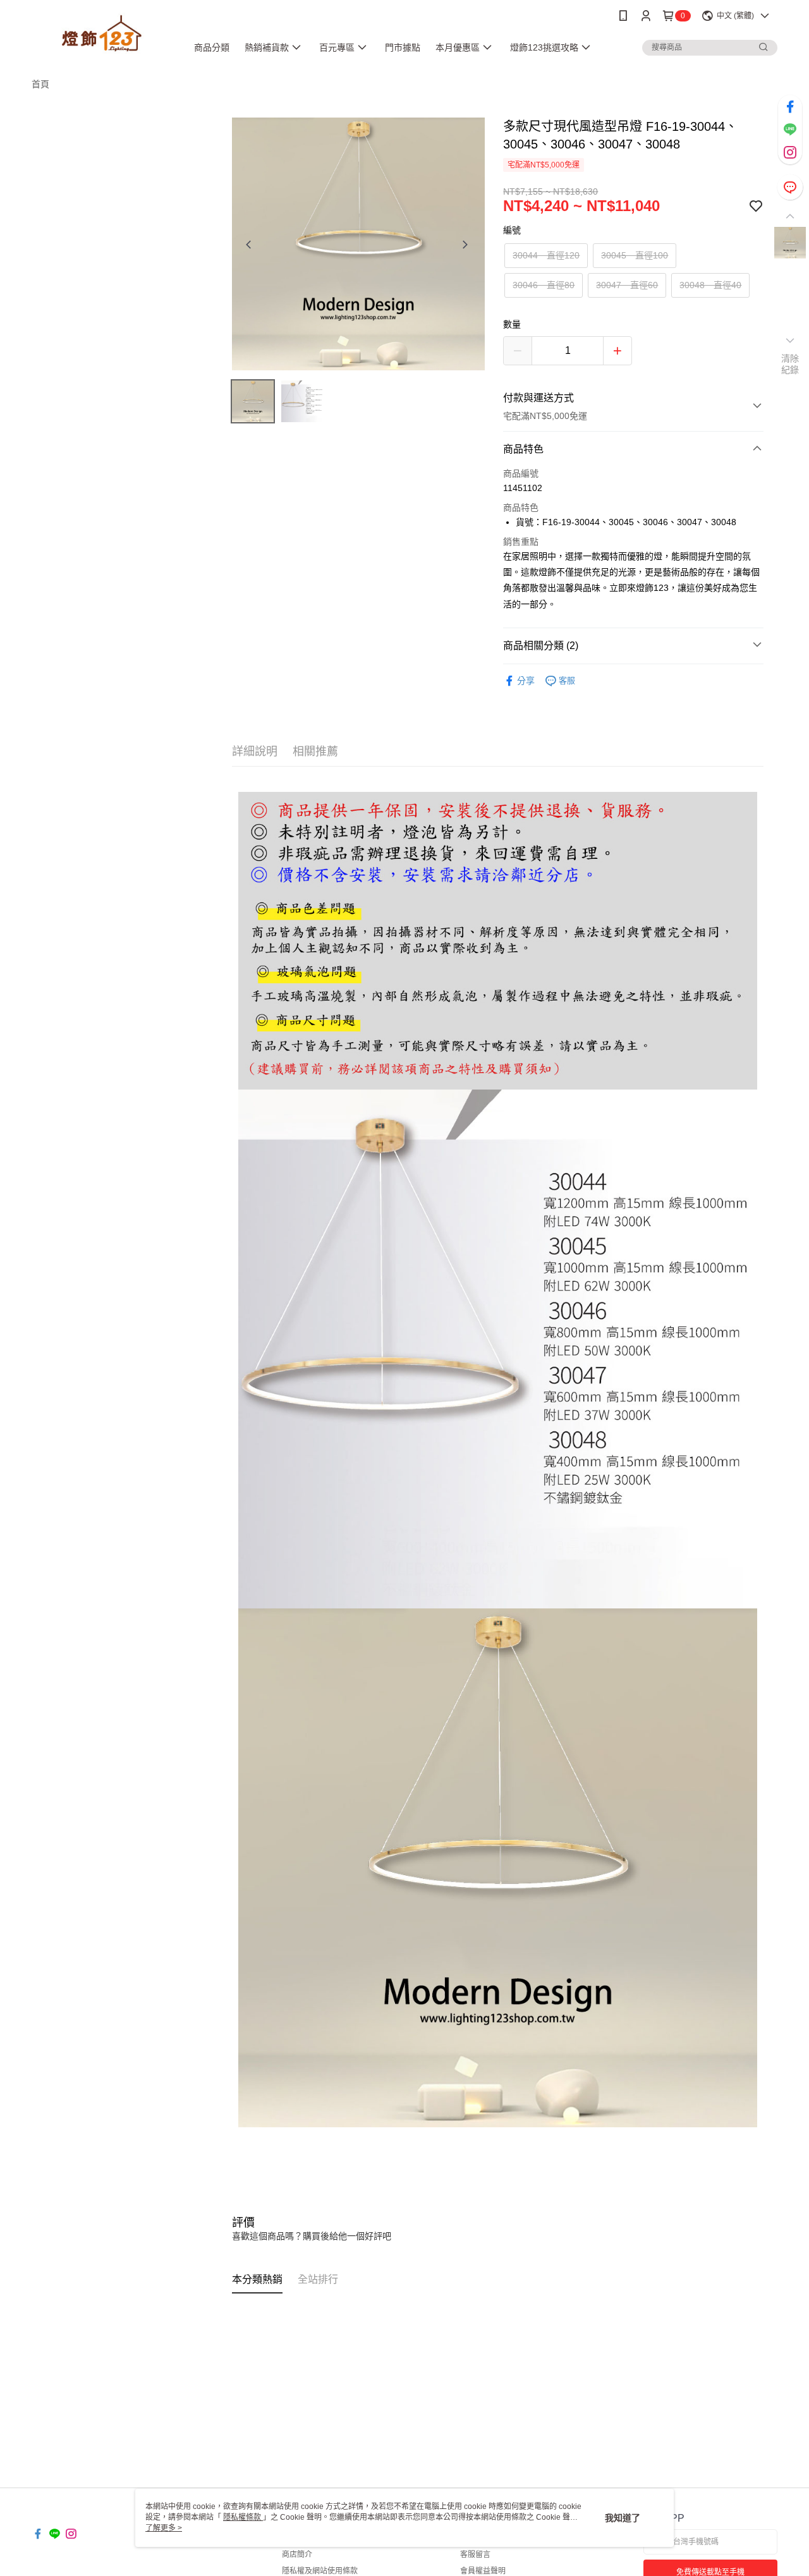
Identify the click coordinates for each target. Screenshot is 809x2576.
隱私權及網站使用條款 (320, 2571)
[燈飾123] (102, 33)
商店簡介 (297, 2555)
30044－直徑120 (546, 255)
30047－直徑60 (627, 285)
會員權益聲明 (483, 2571)
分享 (526, 681)
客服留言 (475, 2555)
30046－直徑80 (544, 285)
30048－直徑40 (710, 285)
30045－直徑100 (635, 255)
